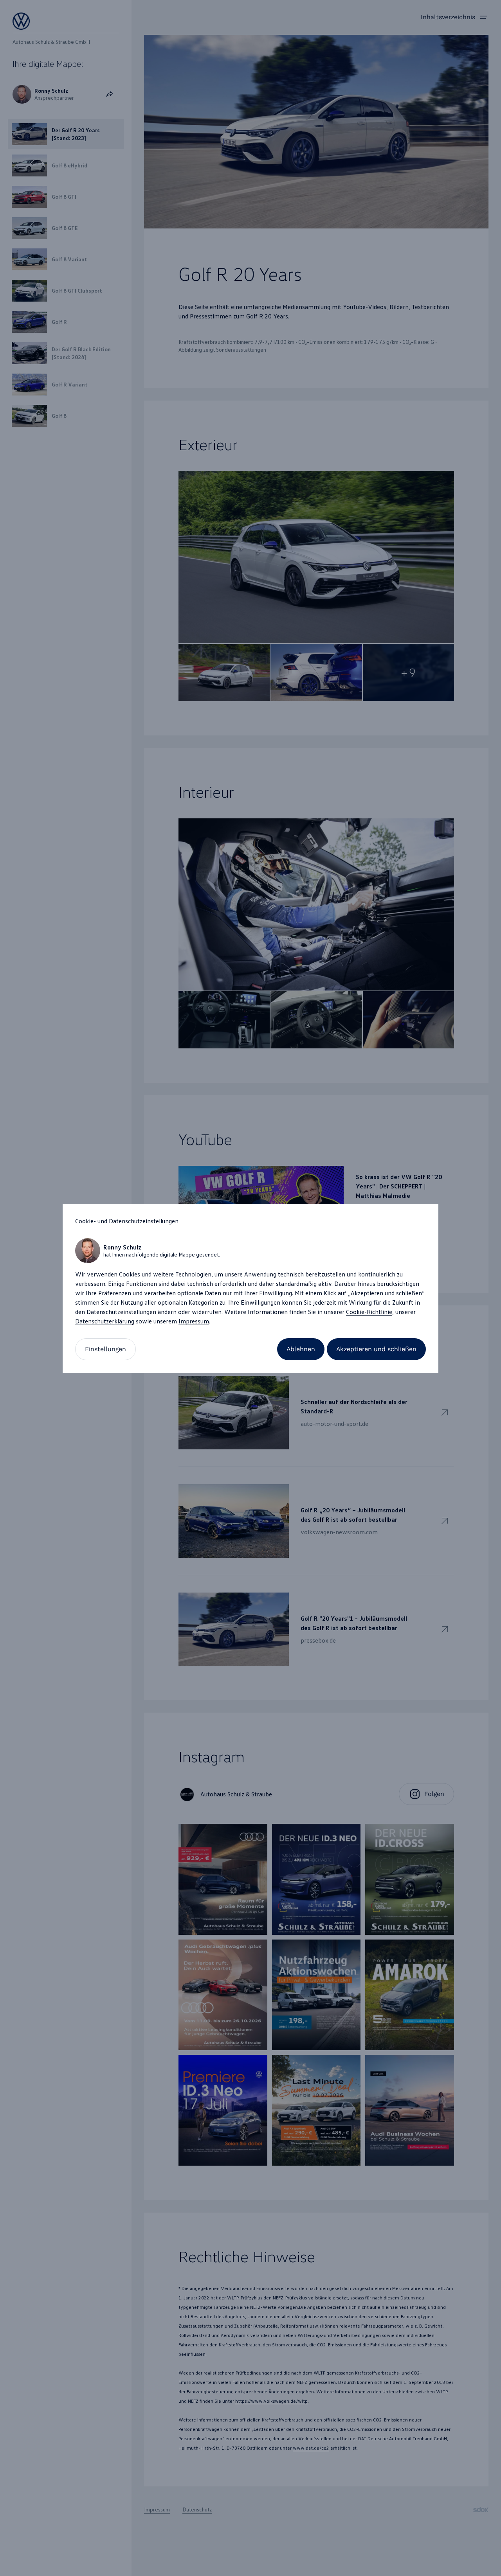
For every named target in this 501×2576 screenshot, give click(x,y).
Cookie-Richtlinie (369, 1312)
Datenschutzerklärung (105, 1321)
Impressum (194, 1321)
